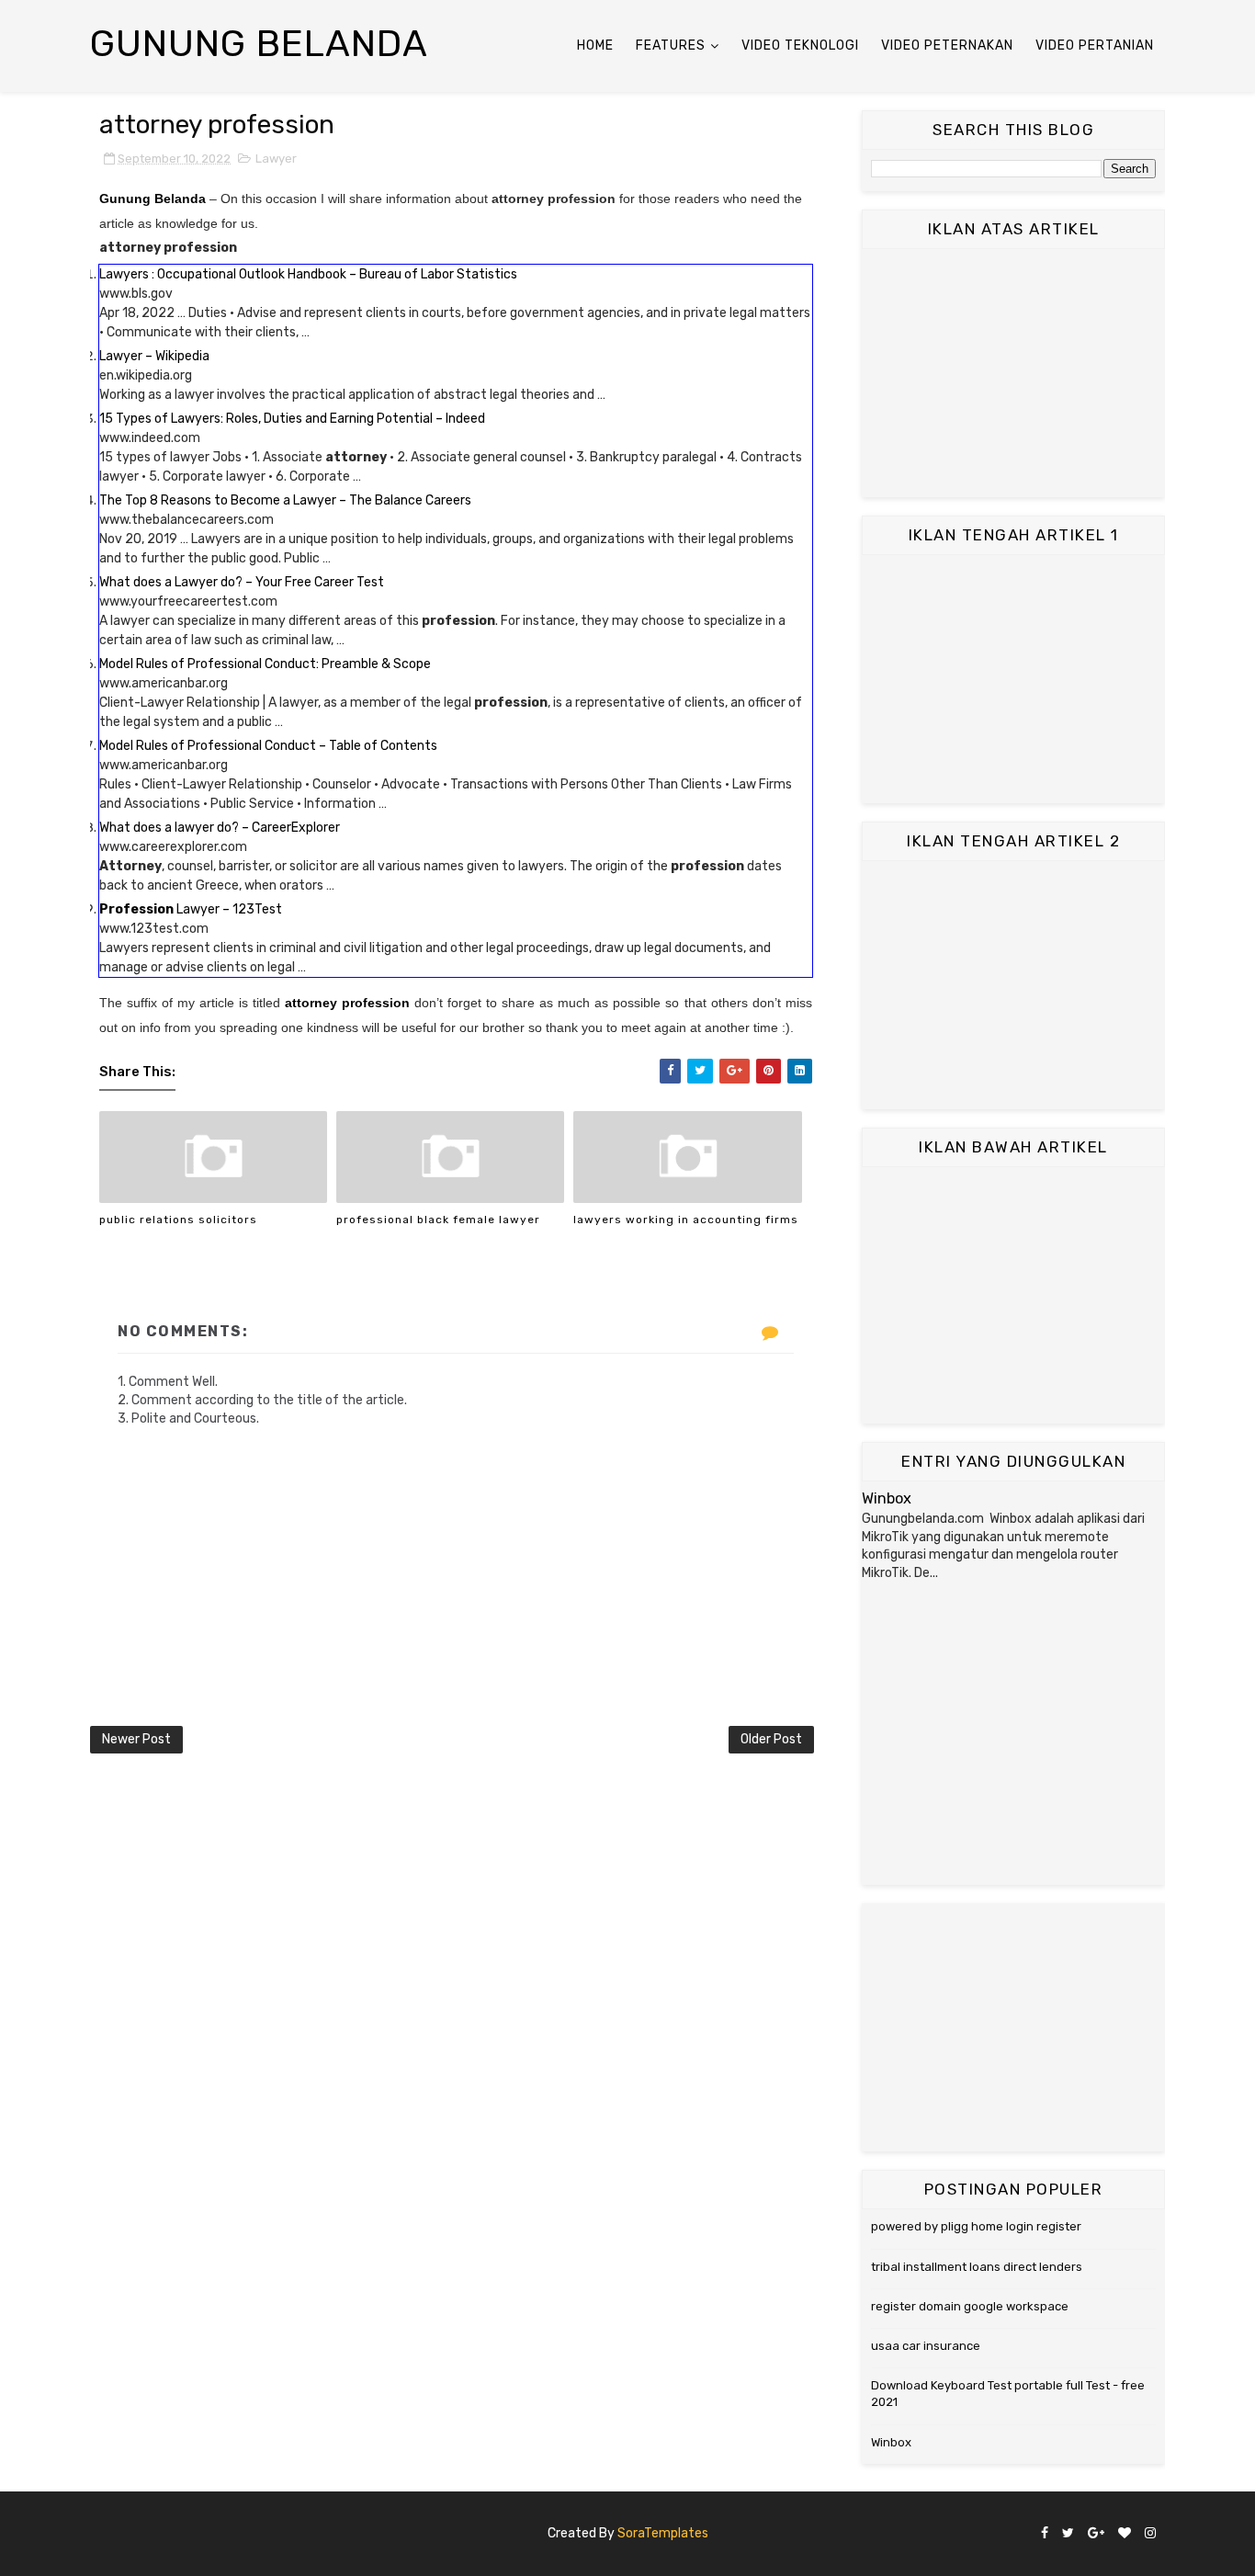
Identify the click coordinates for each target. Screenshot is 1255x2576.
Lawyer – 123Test (191, 909)
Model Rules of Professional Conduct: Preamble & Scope (265, 664)
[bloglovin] (1125, 2534)
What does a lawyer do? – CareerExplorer (220, 828)
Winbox (887, 1498)
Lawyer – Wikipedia (154, 356)
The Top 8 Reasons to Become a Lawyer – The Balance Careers (285, 500)
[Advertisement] (1013, 373)
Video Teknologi (800, 45)
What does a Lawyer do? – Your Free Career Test (242, 582)
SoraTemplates (663, 2533)
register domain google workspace (970, 2306)
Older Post (771, 1739)
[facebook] (1045, 2534)
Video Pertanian (1095, 45)
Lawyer (276, 159)
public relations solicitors (178, 1220)
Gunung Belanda (259, 44)
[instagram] (1150, 2534)
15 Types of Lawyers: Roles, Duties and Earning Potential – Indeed (292, 419)
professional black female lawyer (438, 1220)
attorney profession (347, 1003)
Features (671, 45)
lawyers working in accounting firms (686, 1220)
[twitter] (1068, 2534)
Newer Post (136, 1739)
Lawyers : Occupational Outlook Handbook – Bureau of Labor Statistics (308, 274)
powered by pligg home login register (976, 2226)
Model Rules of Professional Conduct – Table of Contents (268, 746)
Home (595, 45)
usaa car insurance (926, 2346)
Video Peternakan (947, 45)
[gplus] (1096, 2534)
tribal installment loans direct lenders (977, 2267)
